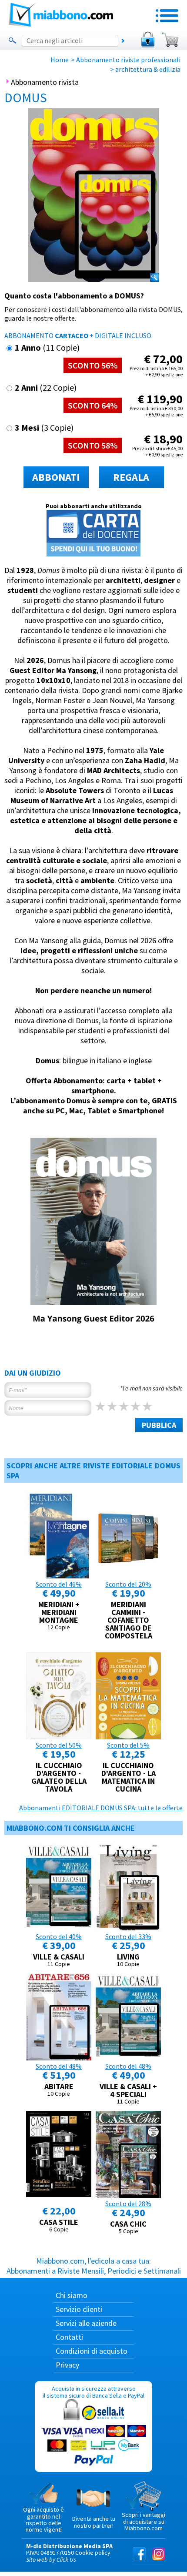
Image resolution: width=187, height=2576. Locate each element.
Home (60, 60)
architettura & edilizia (148, 69)
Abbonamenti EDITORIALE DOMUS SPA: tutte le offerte (101, 1808)
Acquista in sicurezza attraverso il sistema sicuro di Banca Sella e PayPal (93, 2392)
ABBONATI (56, 477)
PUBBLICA (159, 1425)
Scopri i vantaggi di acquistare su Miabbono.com (144, 2521)
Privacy (67, 2365)
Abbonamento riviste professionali (128, 60)
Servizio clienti (79, 2309)
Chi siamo (72, 2295)
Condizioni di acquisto (92, 2351)
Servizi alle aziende (86, 2323)
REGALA (131, 477)
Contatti (69, 2337)
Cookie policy (93, 2553)
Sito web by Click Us (51, 2559)
